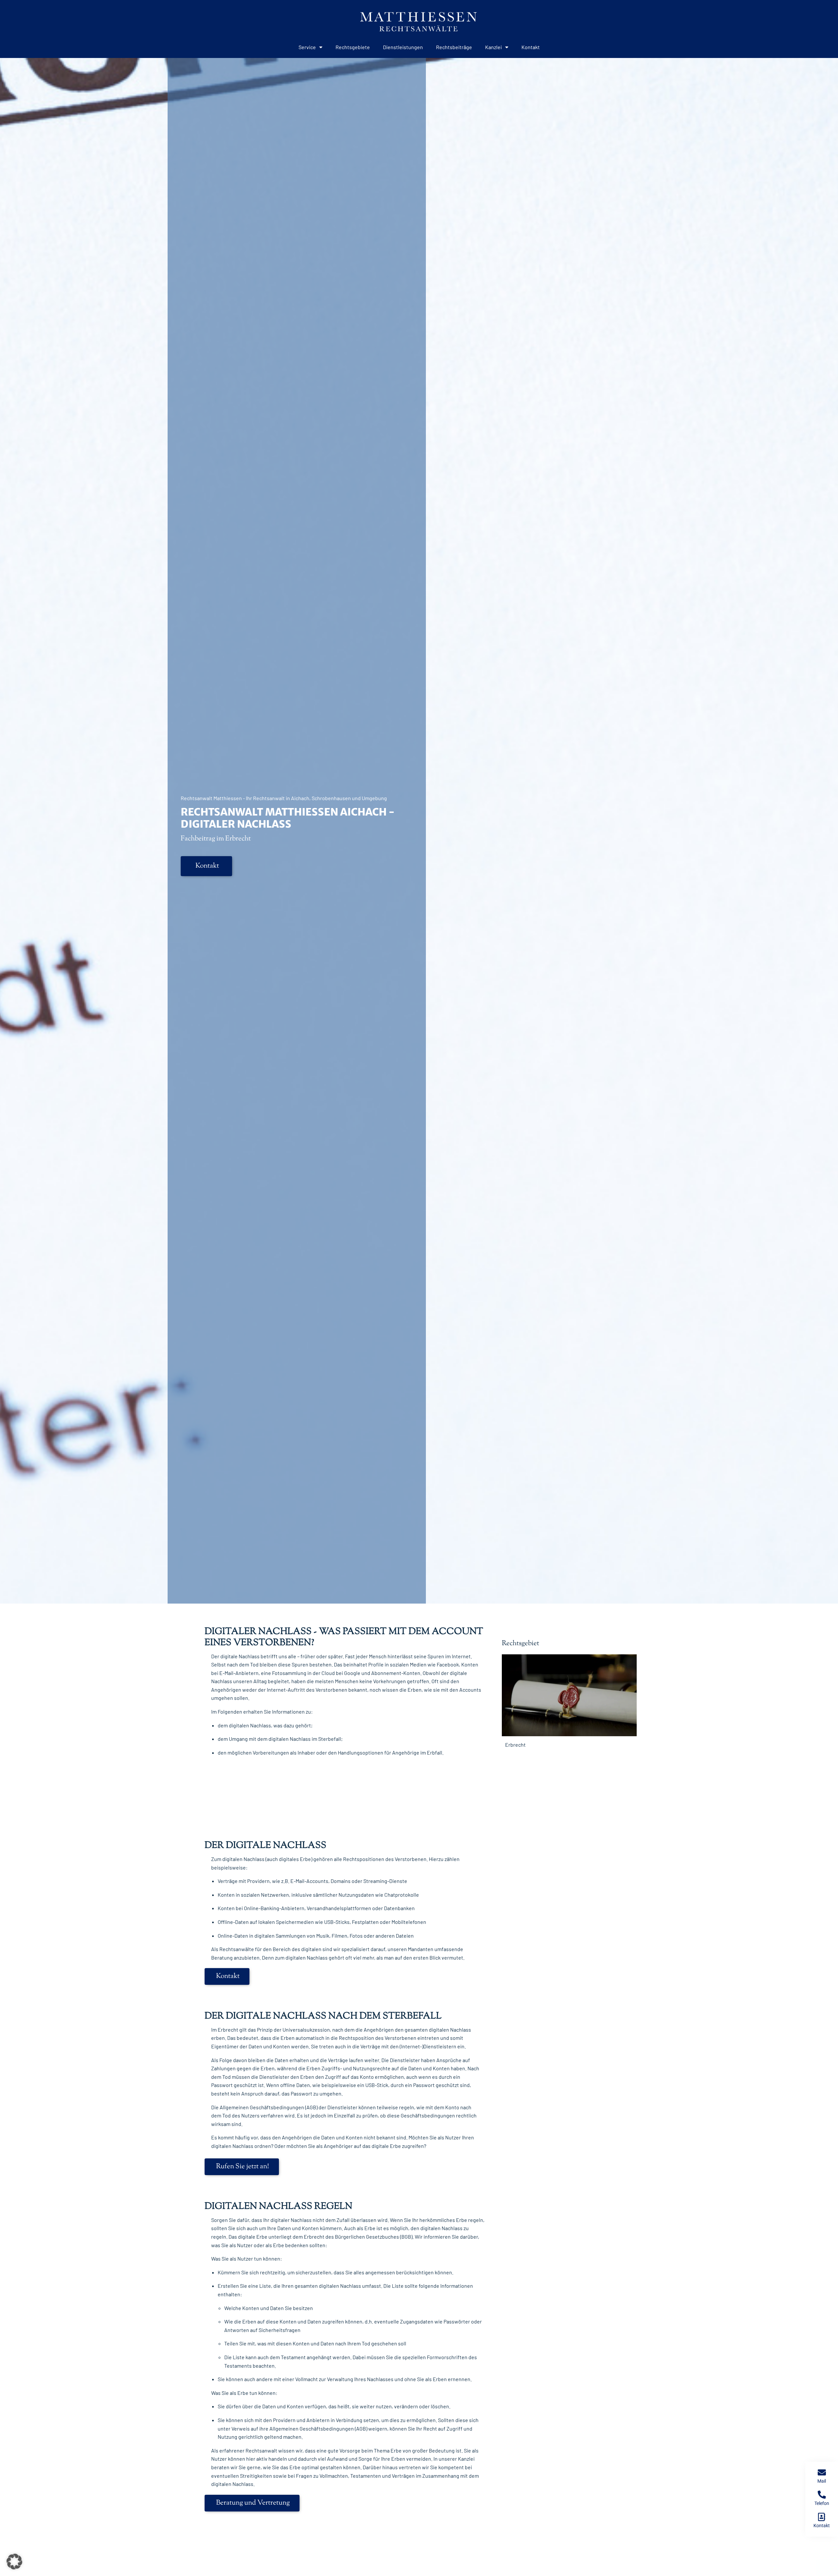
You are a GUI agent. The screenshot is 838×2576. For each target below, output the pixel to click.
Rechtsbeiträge (454, 47)
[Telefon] (822, 2495)
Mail (822, 2481)
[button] (14, 2562)
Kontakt (531, 47)
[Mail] (822, 2472)
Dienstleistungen (403, 47)
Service (307, 47)
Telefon (822, 2503)
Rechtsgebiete (353, 47)
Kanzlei (493, 47)
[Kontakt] (822, 2517)
